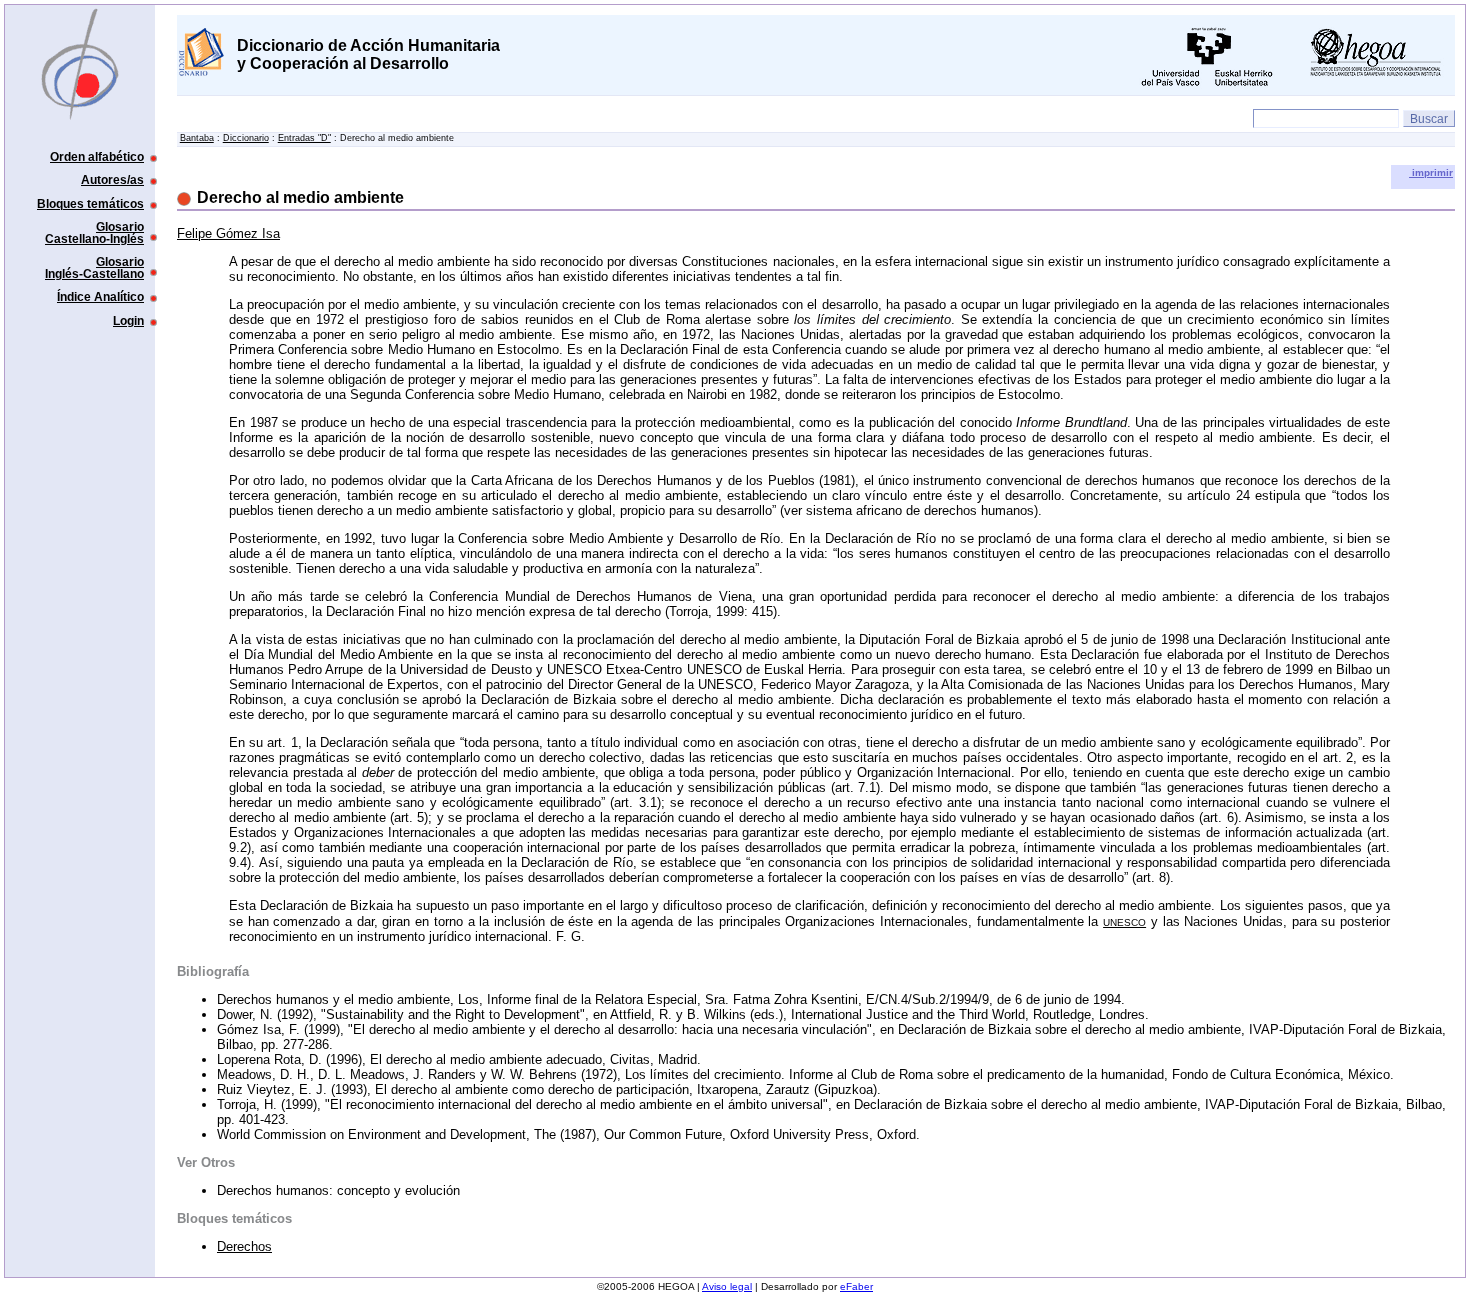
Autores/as (112, 179)
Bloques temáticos (90, 203)
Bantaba (197, 138)
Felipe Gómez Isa (228, 233)
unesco (1124, 921)
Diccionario (246, 138)
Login (128, 320)
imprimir (1431, 172)
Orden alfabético (97, 156)
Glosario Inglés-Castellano (94, 267)
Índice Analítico (100, 296)
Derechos (244, 1246)
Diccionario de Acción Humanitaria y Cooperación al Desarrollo (368, 54)
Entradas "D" (304, 138)
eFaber (856, 1286)
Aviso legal (727, 1286)
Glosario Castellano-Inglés (94, 232)
